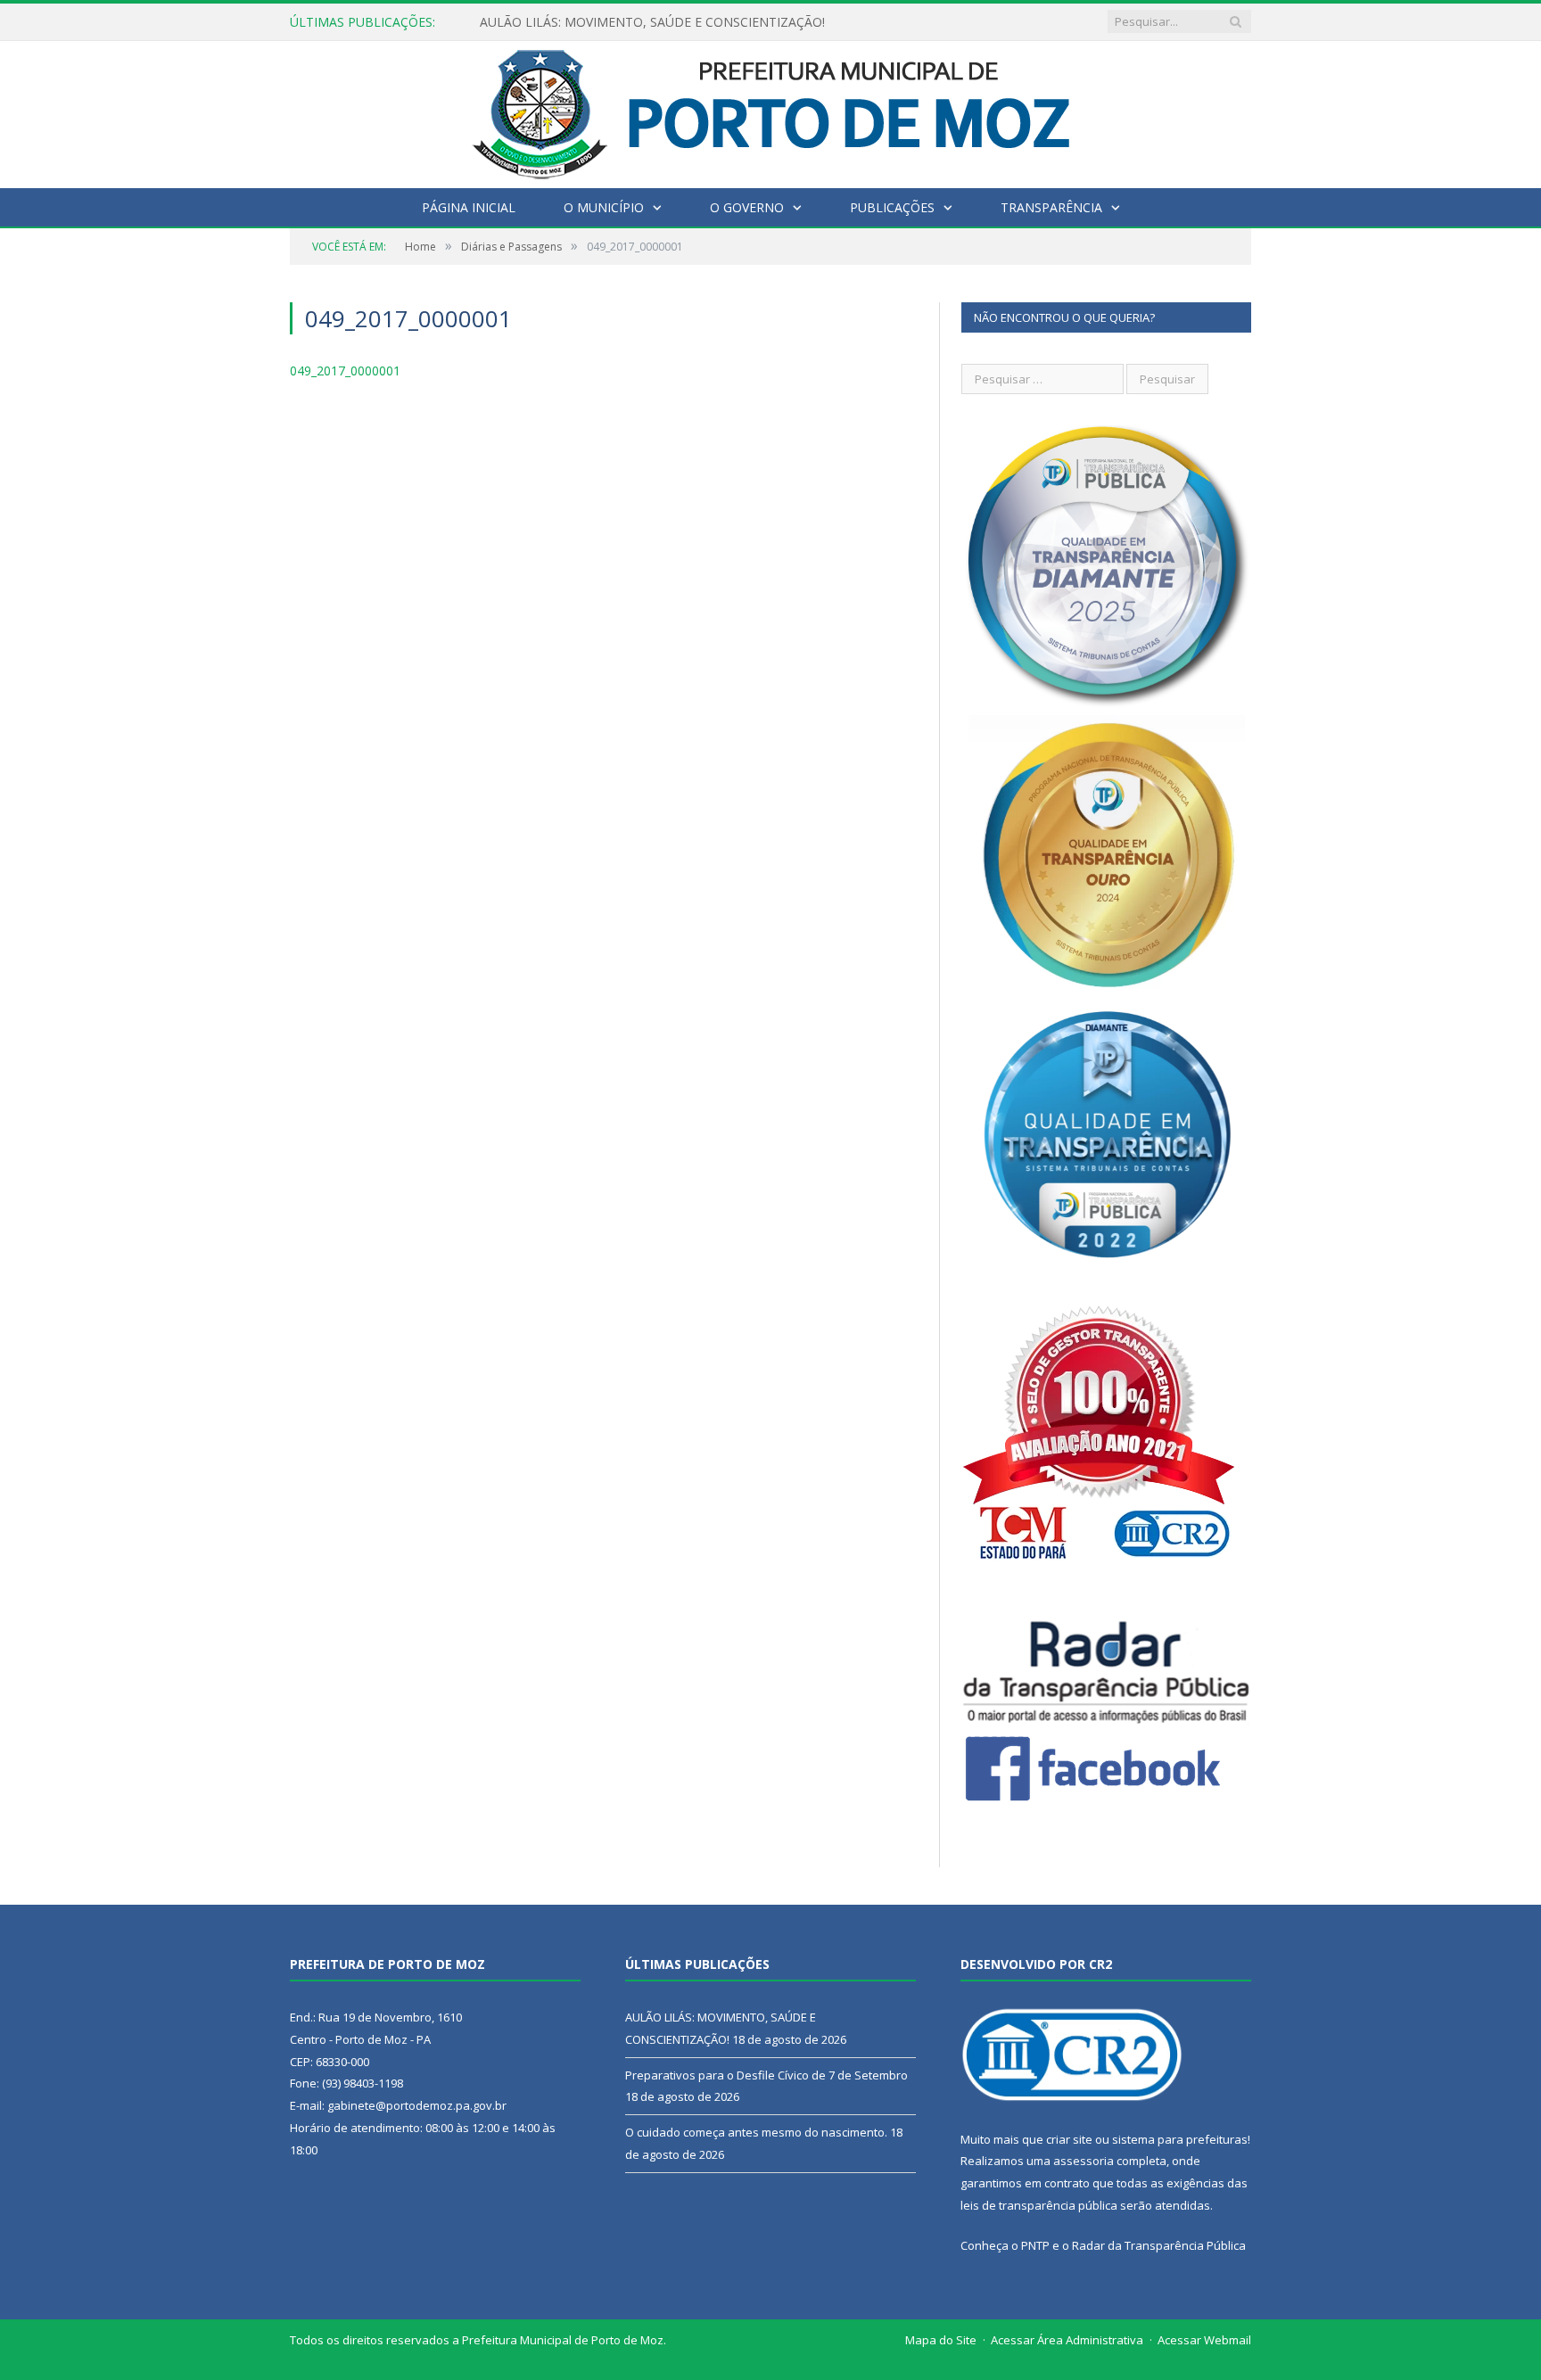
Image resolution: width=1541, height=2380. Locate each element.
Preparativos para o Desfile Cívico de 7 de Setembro (631, 22)
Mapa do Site (941, 2340)
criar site (1069, 2139)
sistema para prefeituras (1180, 2139)
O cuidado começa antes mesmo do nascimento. (756, 2132)
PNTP (1035, 2245)
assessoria (1084, 2161)
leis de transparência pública (1039, 2205)
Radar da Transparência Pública (1159, 2245)
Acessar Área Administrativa (1067, 2340)
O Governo (747, 207)
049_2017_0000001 (345, 371)
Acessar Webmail (1204, 2340)
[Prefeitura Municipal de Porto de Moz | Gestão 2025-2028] (771, 110)
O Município (604, 207)
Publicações (892, 207)
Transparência (1051, 207)
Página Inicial (469, 207)
